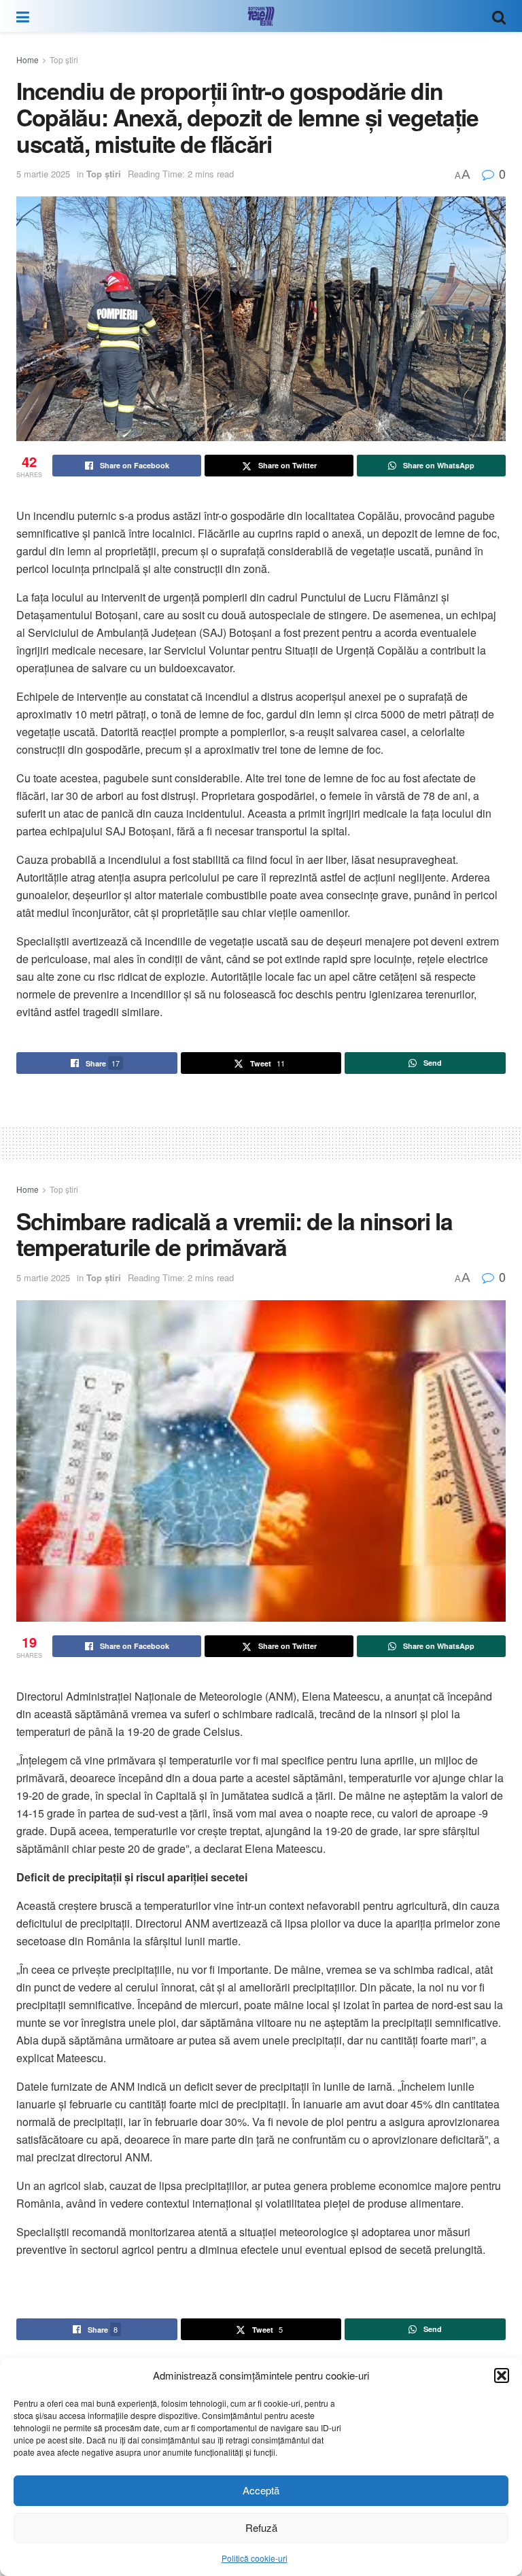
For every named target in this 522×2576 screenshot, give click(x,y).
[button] (502, 2375)
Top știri (64, 59)
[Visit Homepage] (261, 16)
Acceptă (261, 2490)
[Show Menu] (23, 16)
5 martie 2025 (43, 174)
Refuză (261, 2527)
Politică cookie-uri (255, 2558)
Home (28, 59)
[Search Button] (499, 16)
